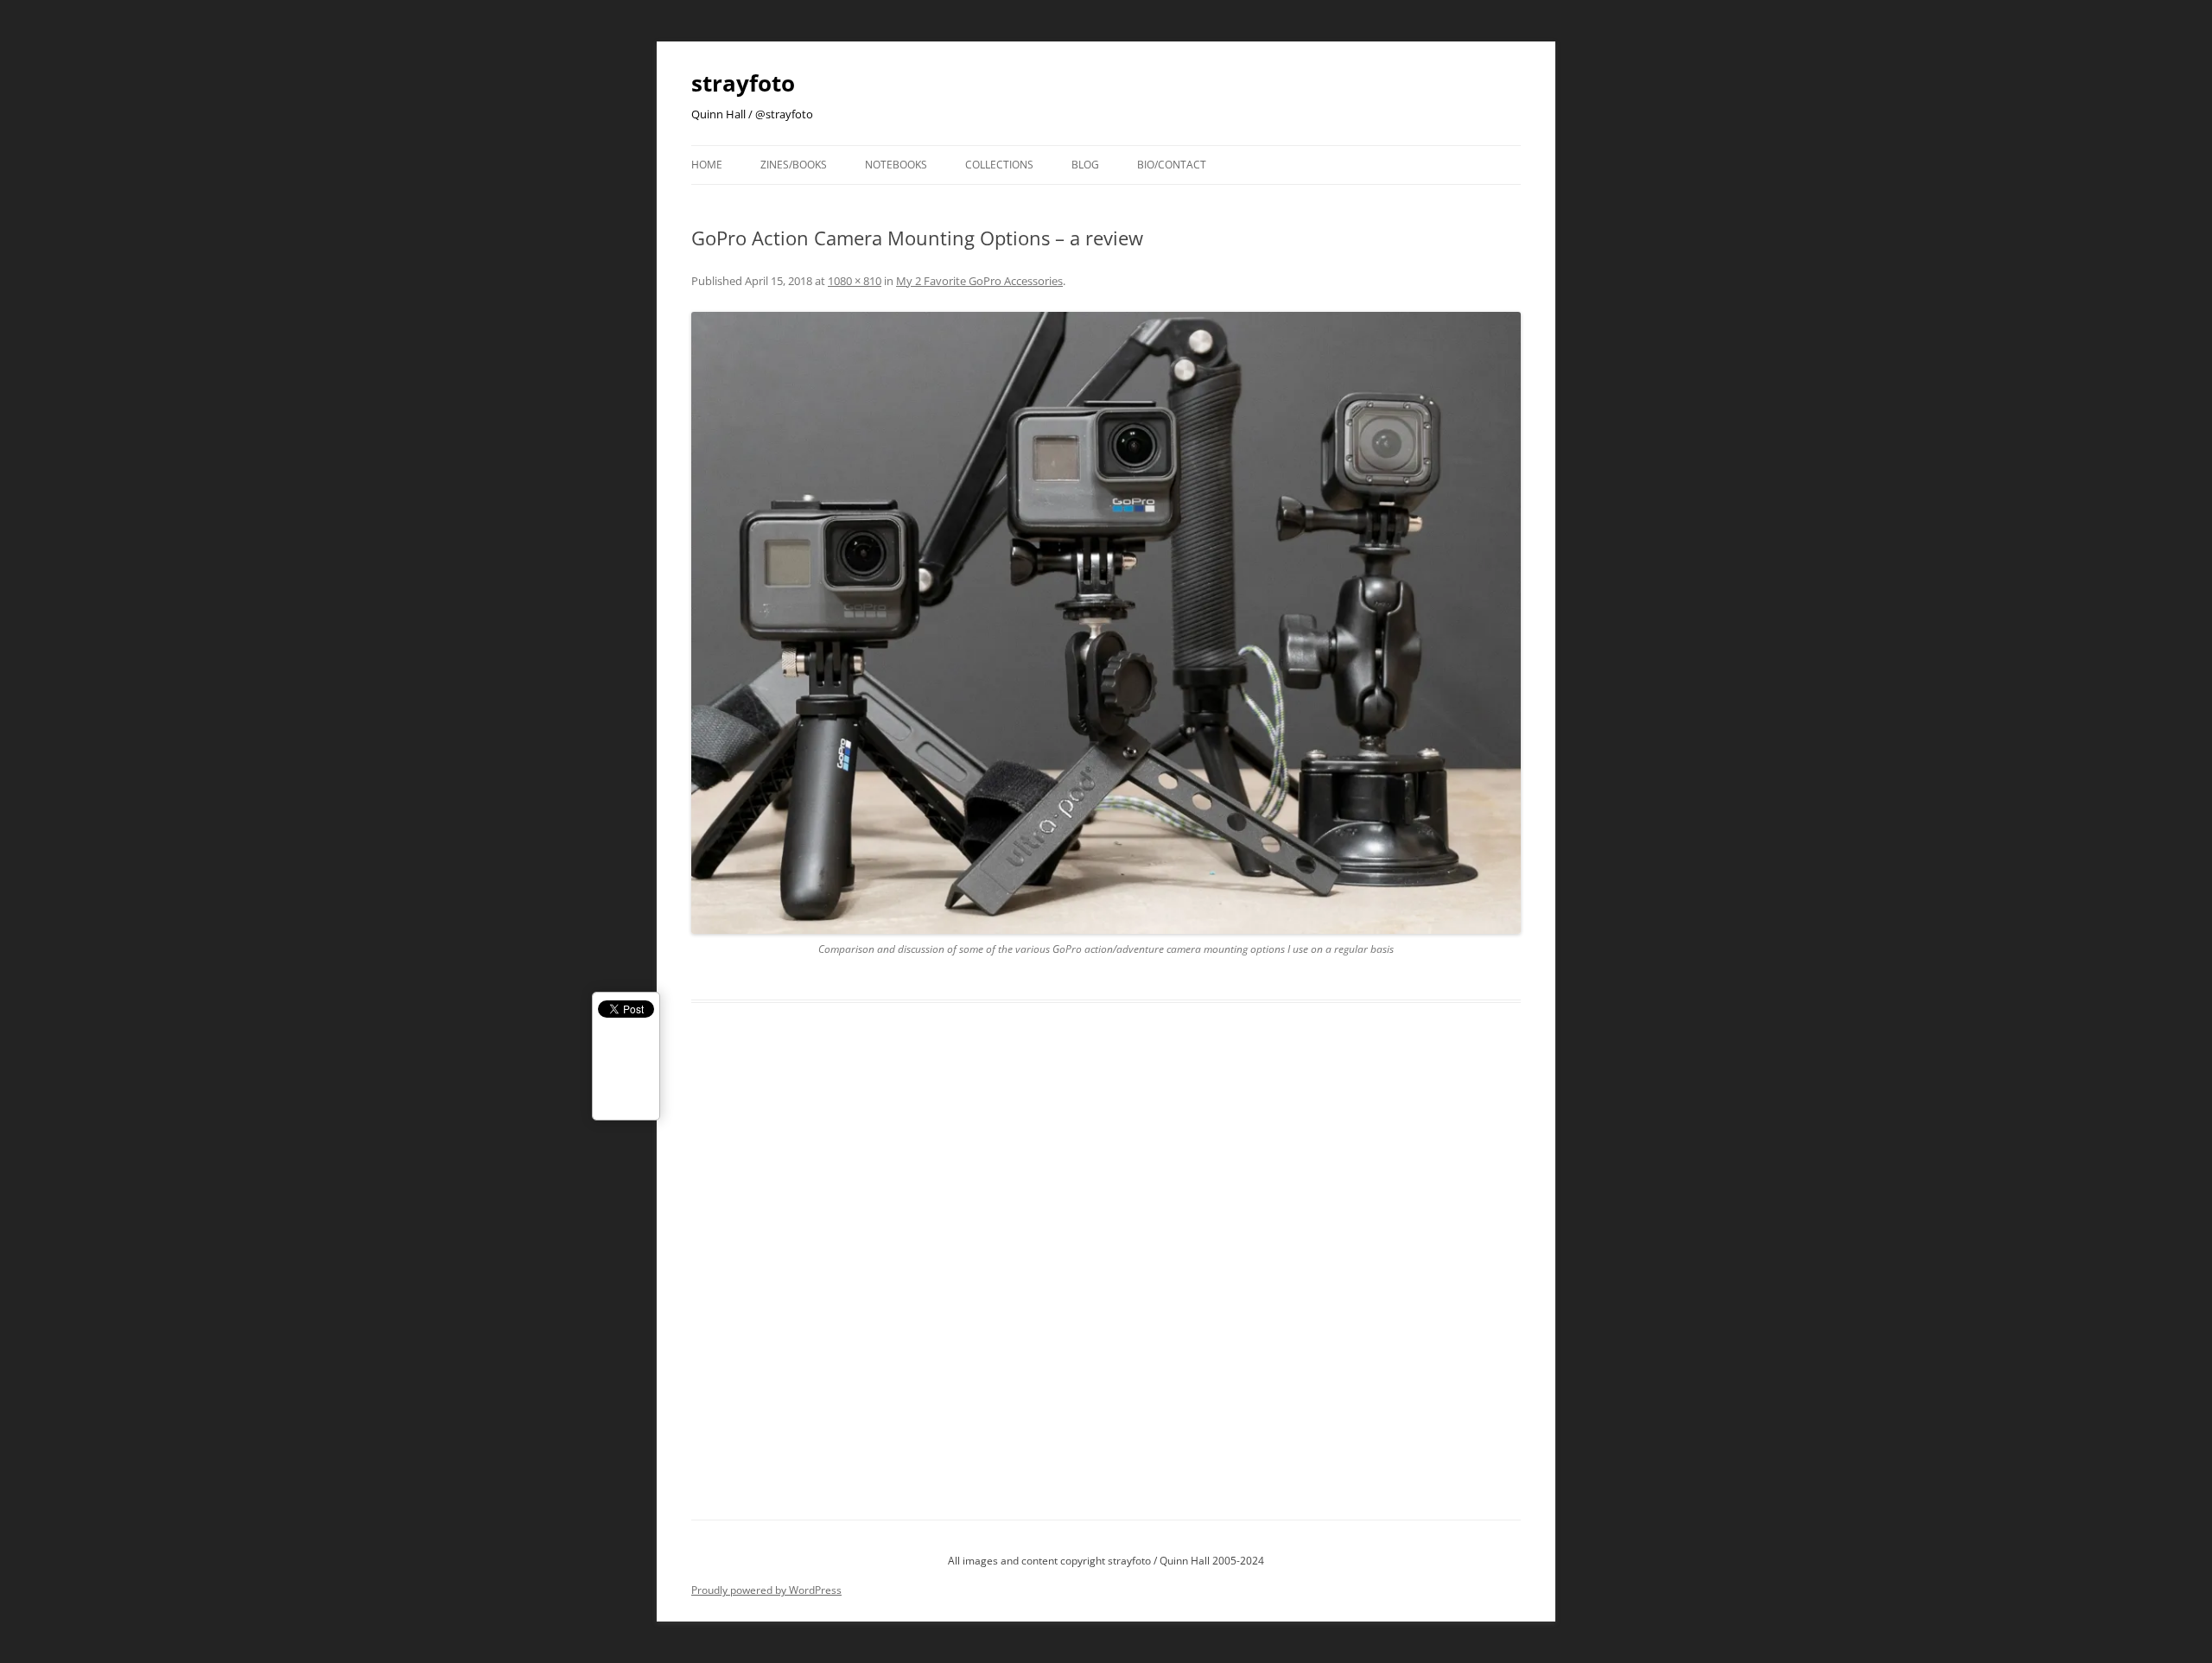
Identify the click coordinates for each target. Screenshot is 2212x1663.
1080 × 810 (855, 281)
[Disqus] (1106, 1281)
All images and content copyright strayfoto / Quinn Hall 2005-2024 (1106, 1561)
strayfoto (743, 83)
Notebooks (896, 165)
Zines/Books (794, 165)
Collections (999, 165)
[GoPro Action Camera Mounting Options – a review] (1106, 623)
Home (707, 165)
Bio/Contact (1172, 165)
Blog (1085, 165)
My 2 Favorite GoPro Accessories (979, 281)
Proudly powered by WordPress (766, 1590)
